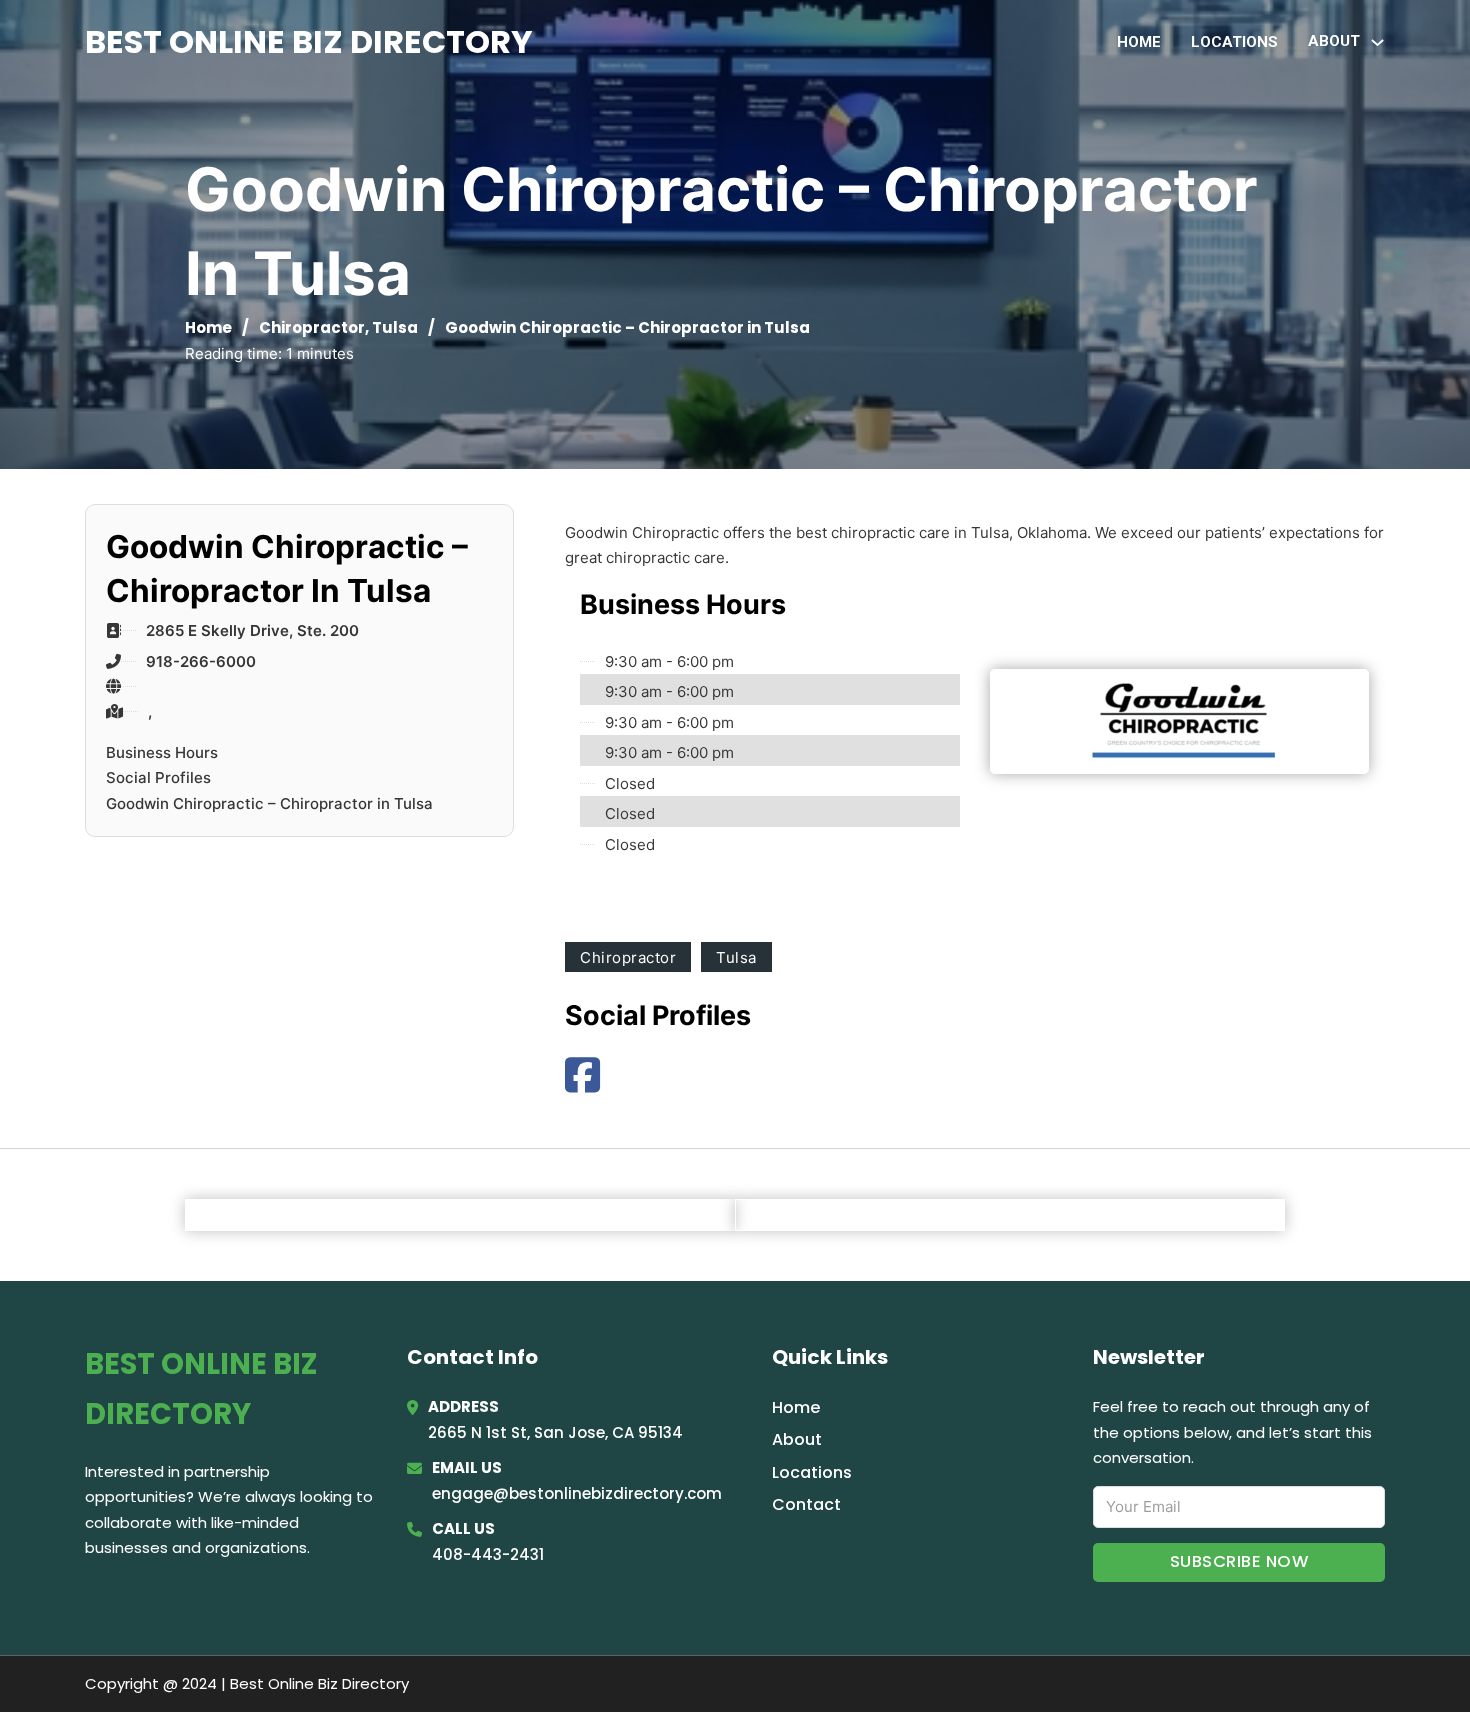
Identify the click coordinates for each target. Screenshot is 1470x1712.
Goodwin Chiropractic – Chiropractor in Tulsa (269, 803)
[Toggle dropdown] (1377, 42)
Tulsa (395, 327)
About (797, 1439)
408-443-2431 (488, 1554)
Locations (1234, 42)
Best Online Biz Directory (309, 41)
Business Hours (162, 752)
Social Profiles (158, 777)
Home (1139, 42)
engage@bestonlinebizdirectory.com (577, 1493)
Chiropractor (312, 327)
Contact (806, 1504)
